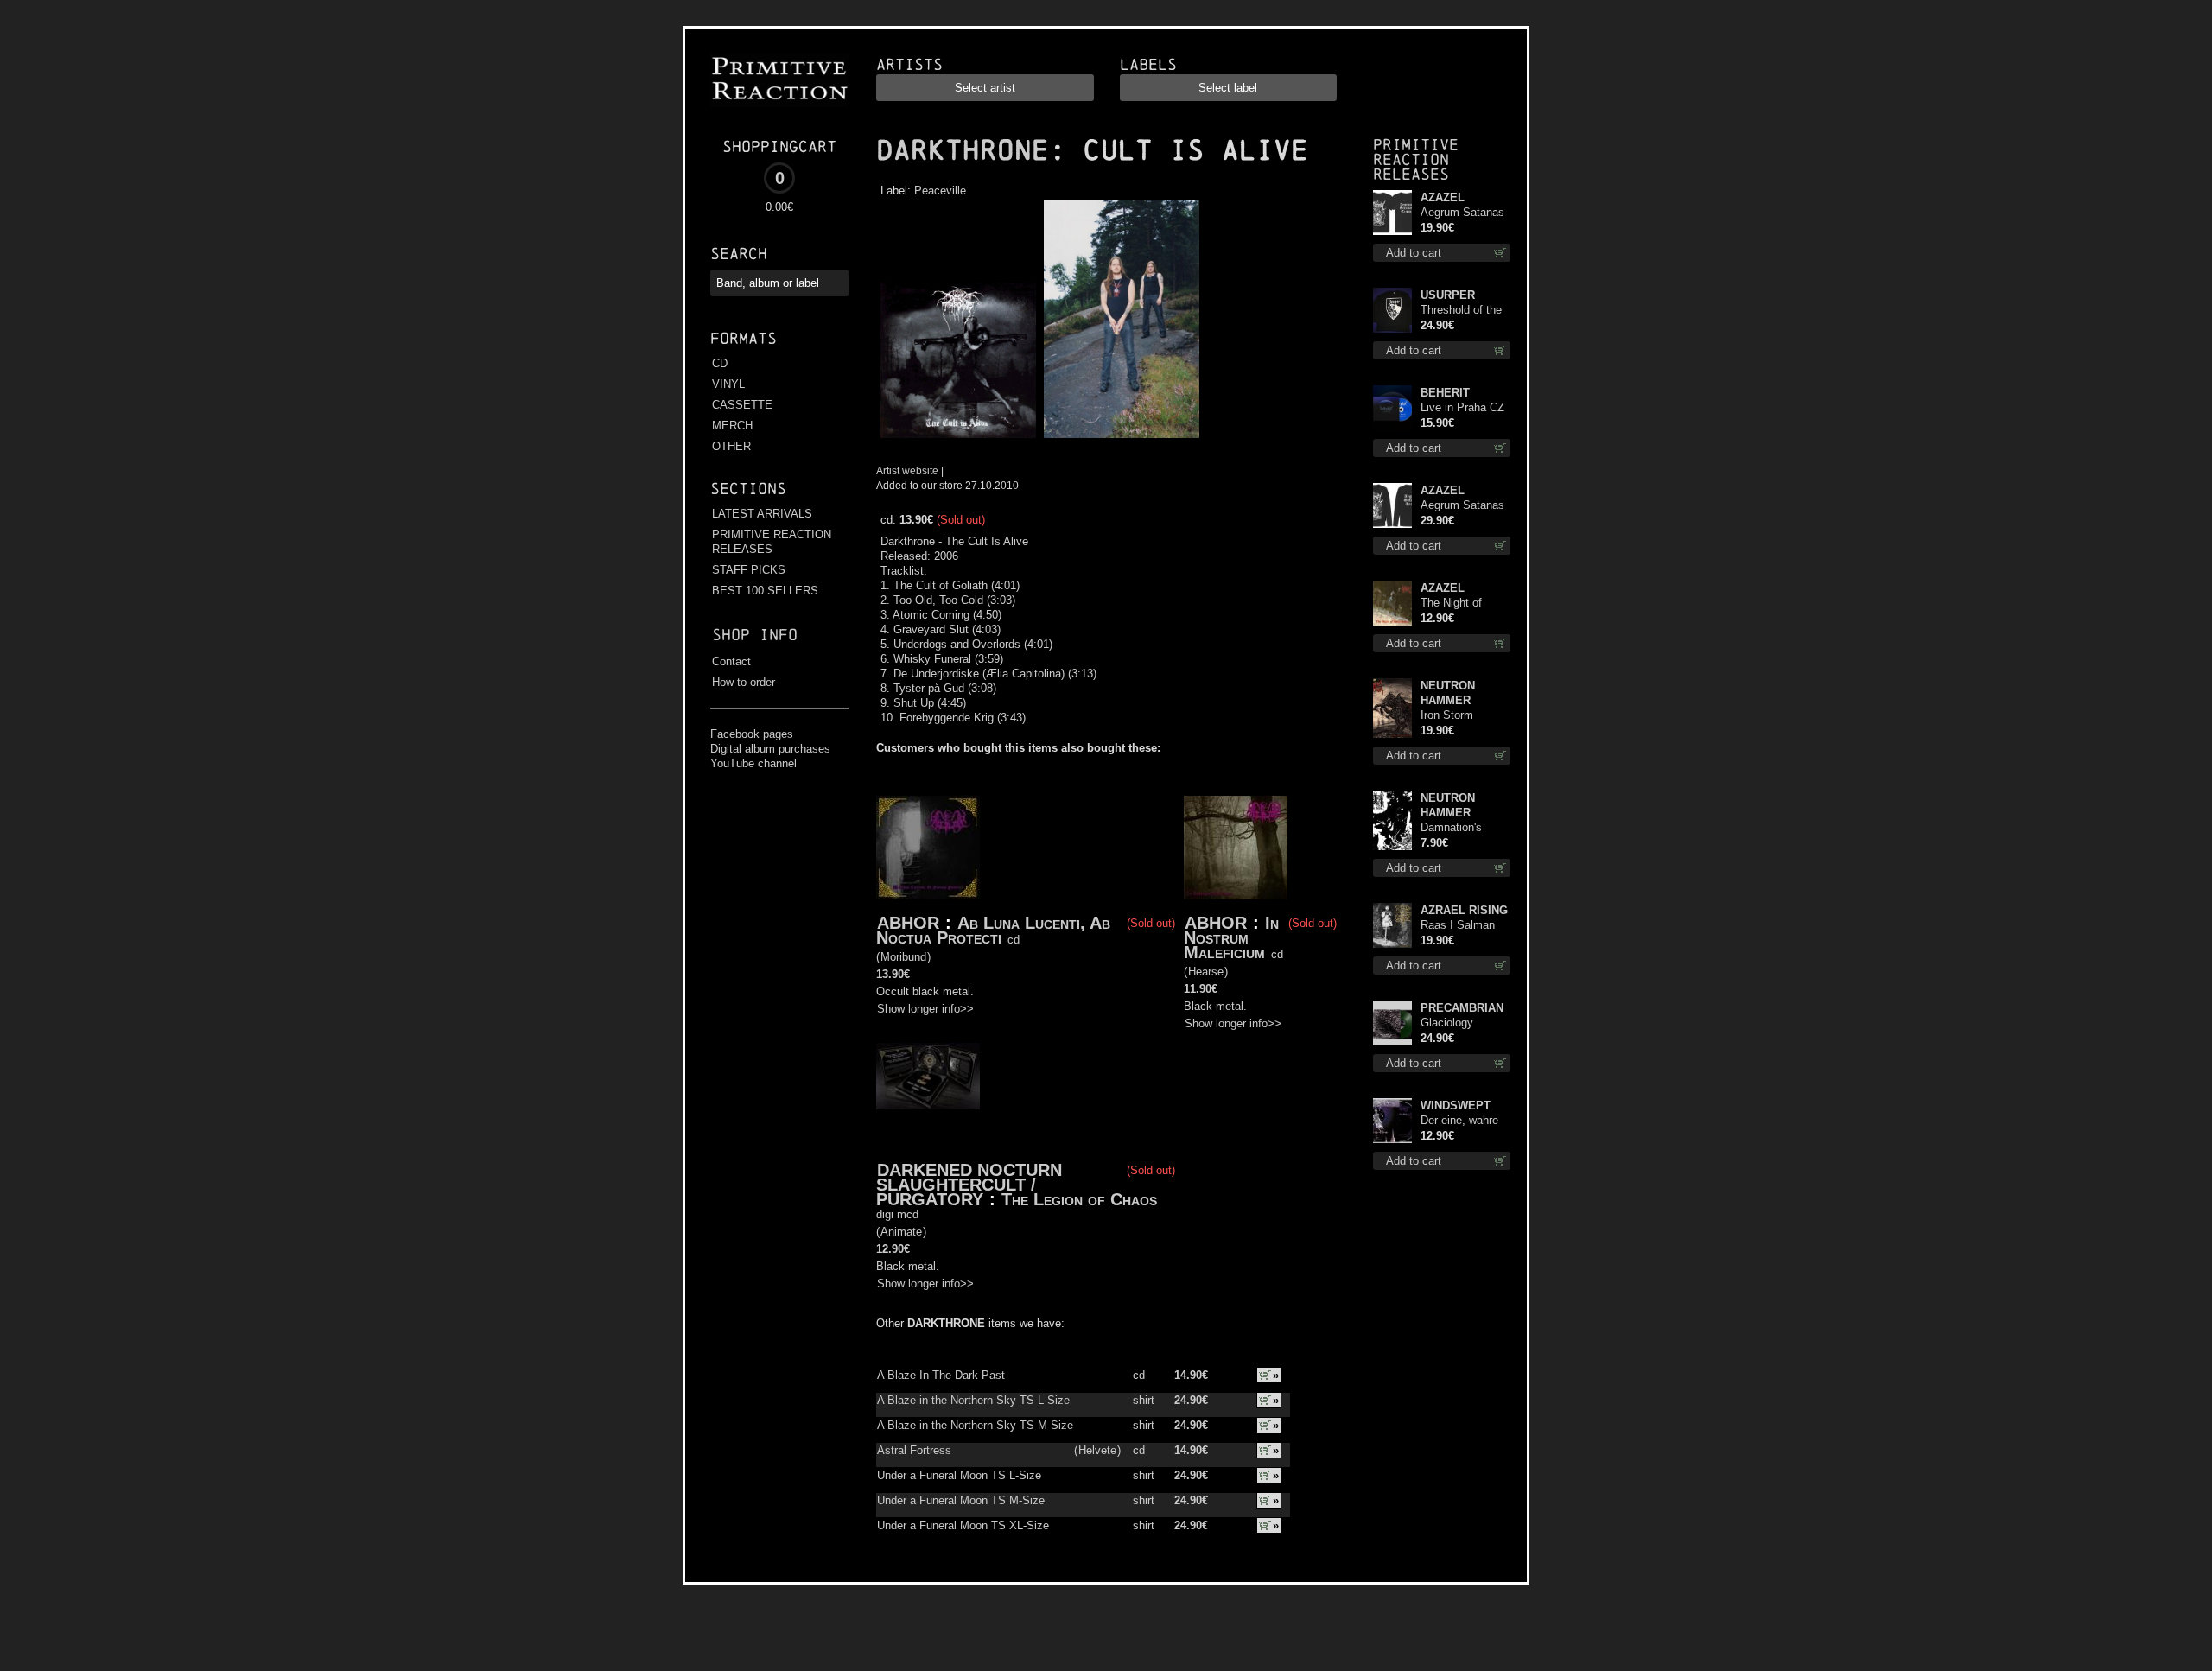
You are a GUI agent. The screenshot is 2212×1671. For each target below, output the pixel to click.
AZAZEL (1443, 197)
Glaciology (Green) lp (1447, 1023)
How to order (744, 682)
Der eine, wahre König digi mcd (1459, 1121)
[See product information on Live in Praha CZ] (1392, 408)
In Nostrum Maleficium (1231, 937)
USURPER (1448, 295)
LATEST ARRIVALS (762, 514)
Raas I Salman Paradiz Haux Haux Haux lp (1458, 926)
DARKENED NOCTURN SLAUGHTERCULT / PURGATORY (969, 1185)
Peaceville (940, 191)
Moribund (903, 957)
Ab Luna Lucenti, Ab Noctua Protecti (993, 930)
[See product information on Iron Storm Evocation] (1392, 708)
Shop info (755, 635)
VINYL (728, 384)
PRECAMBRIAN (1462, 1008)
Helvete (1097, 1450)
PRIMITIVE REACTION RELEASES (772, 542)
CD (720, 363)
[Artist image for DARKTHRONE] (1119, 438)
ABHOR (908, 923)
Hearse (1206, 972)
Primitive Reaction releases (1416, 159)
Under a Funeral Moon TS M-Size (961, 1500)
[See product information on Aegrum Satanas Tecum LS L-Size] (1392, 505)
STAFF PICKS (749, 570)
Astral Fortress (914, 1450)
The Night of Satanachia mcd (1461, 604)
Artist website (907, 470)
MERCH (732, 426)
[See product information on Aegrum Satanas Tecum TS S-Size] (1392, 213)
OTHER (731, 446)
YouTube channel (753, 763)
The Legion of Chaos (1079, 1199)
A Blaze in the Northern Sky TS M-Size (975, 1425)
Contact (731, 661)
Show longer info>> (925, 1009)
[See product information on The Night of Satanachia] (1392, 603)
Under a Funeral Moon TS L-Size (959, 1475)
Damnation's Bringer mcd (1451, 828)
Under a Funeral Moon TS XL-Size (963, 1525)
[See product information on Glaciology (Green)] (1392, 1023)
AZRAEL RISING (1464, 910)
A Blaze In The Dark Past (941, 1375)
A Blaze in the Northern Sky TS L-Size (973, 1400)
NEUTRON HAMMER (1448, 693)
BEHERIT (1445, 393)
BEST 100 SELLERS (765, 591)
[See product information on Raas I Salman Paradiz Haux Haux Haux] (1392, 925)
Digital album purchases (770, 749)
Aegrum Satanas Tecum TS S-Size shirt (1465, 213)
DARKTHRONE (963, 150)
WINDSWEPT (1456, 1106)
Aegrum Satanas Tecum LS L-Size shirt (1464, 506)
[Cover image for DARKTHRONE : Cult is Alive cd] (958, 438)
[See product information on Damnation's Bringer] (1392, 820)
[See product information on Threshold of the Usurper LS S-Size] (1392, 310)
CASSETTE (742, 405)
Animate (901, 1232)
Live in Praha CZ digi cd (1462, 408)
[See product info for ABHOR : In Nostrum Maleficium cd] (1236, 848)
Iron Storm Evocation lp (1452, 716)
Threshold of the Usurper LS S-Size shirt (1461, 311)
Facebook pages (752, 734)
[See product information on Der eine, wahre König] (1392, 1121)
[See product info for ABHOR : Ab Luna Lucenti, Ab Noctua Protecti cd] (928, 848)
